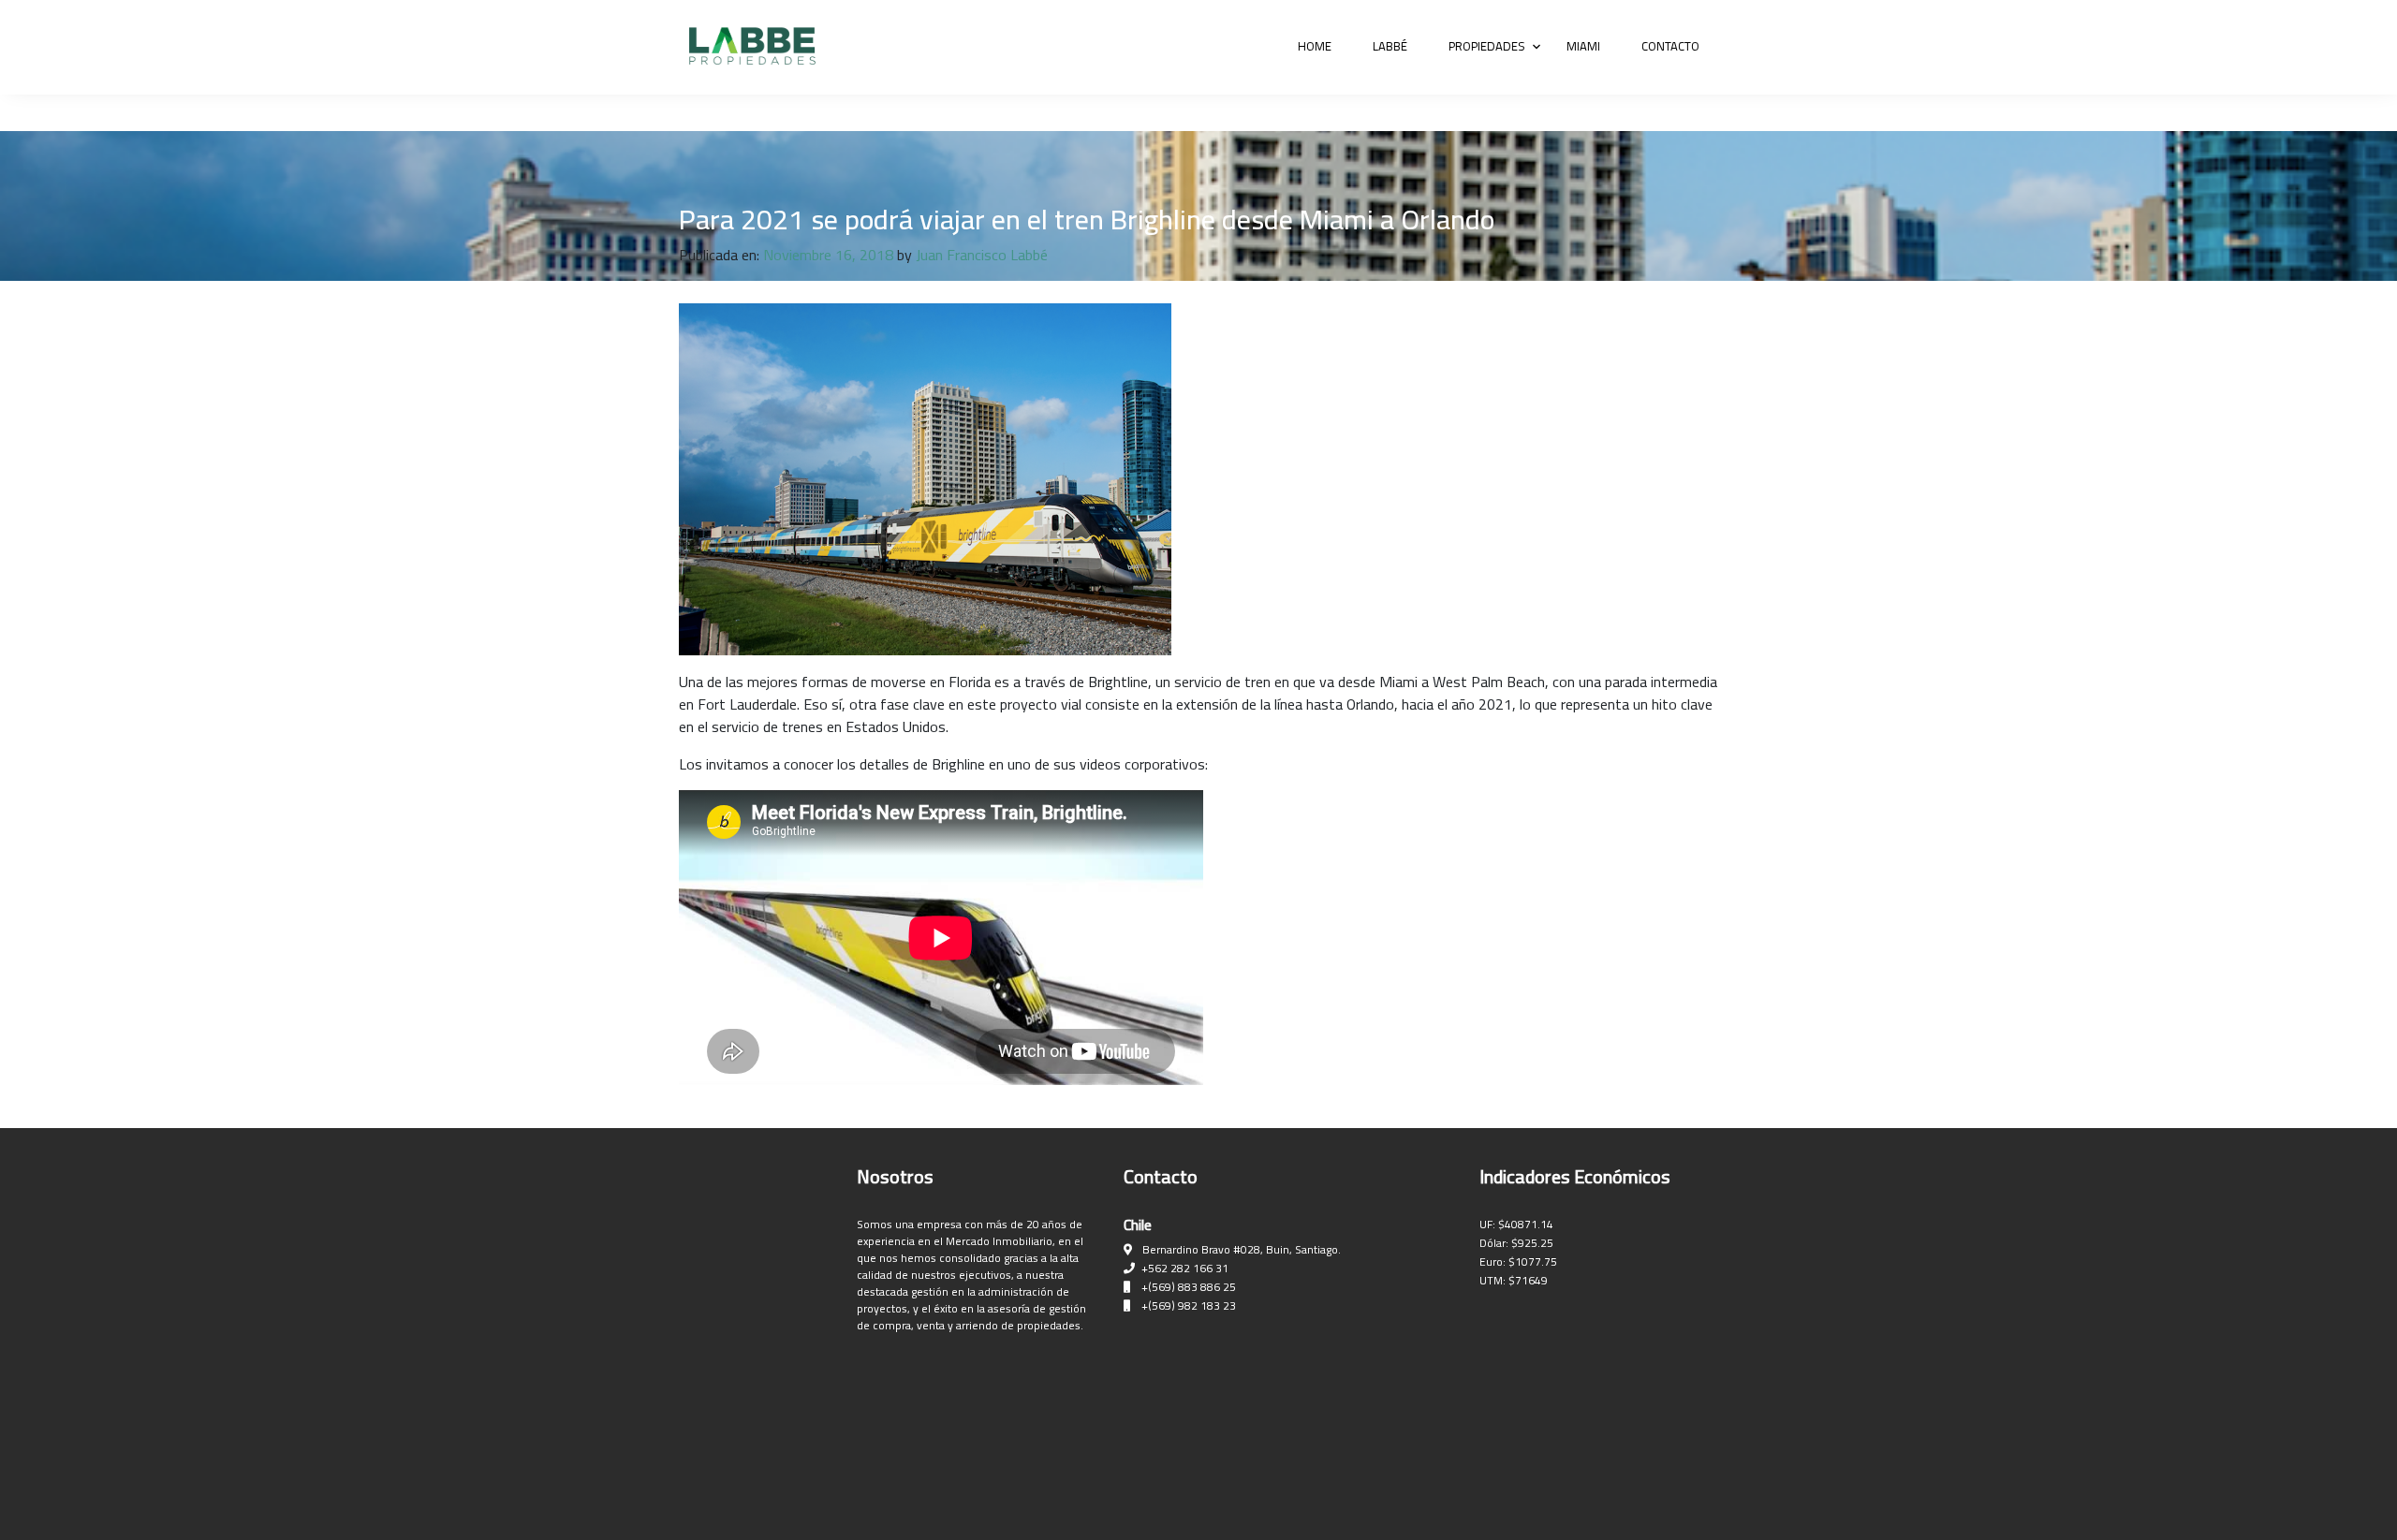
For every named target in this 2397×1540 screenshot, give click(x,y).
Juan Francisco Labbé (982, 255)
